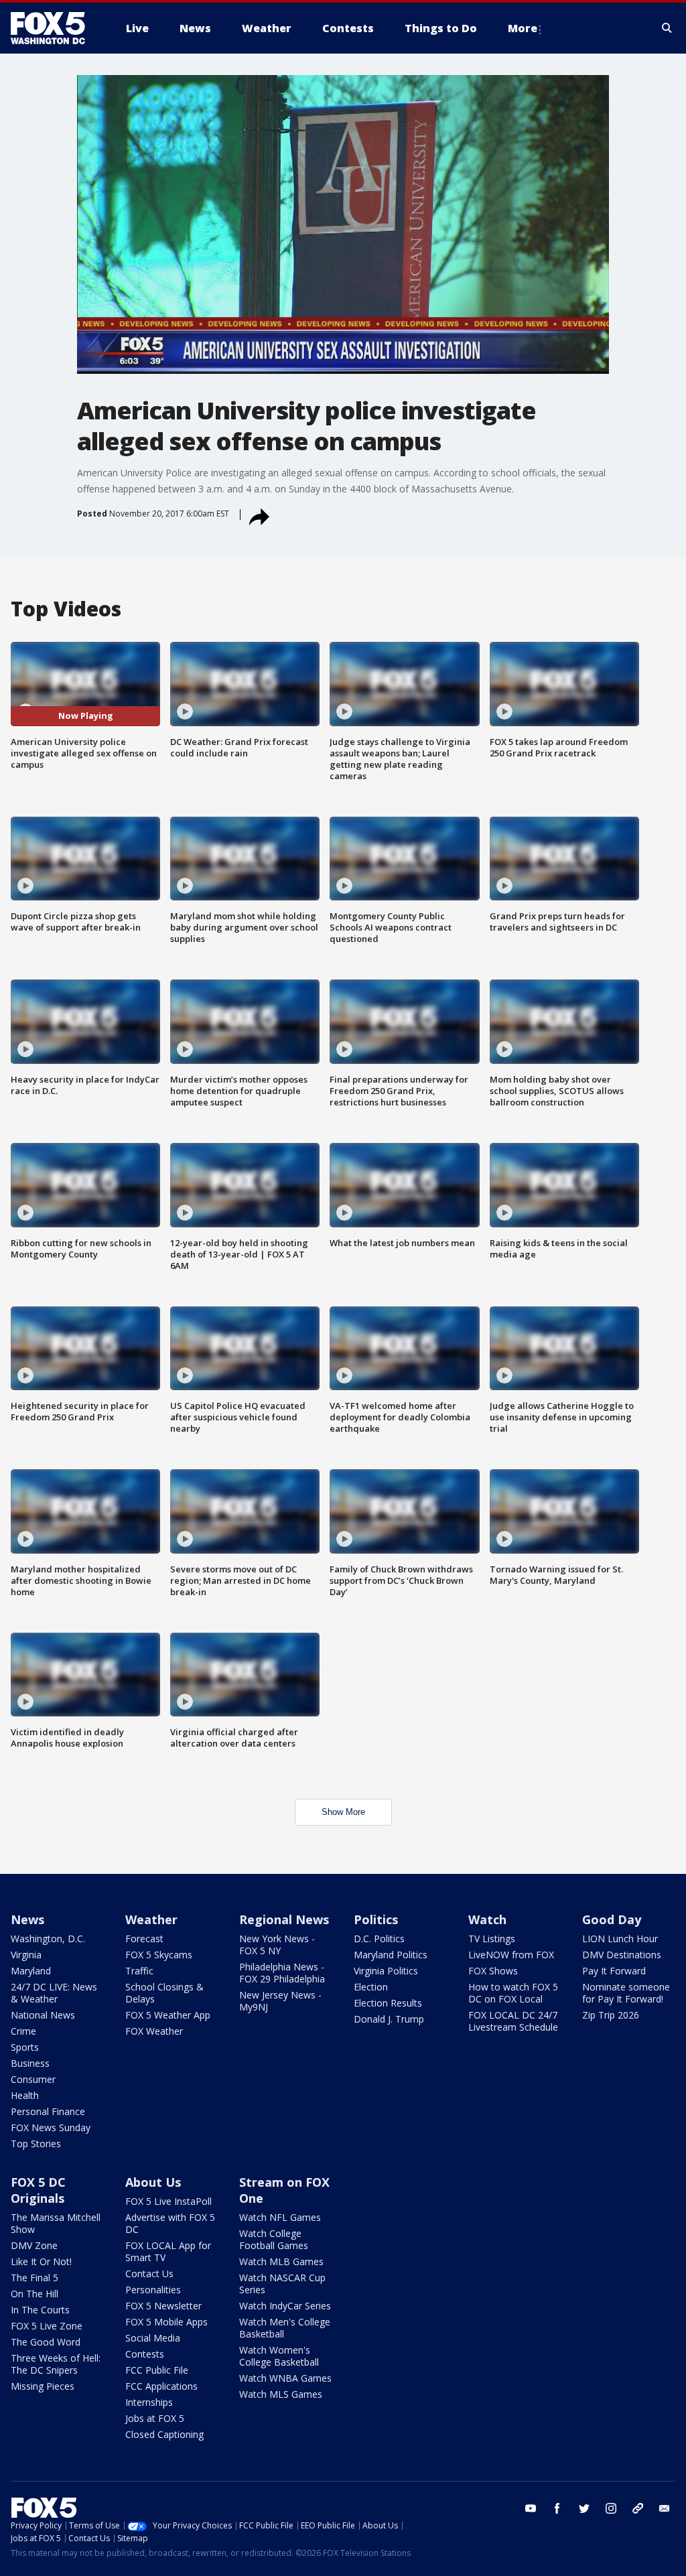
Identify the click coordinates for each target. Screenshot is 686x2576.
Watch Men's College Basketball (285, 2328)
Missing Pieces (43, 2386)
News (27, 1919)
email (665, 2508)
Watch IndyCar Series (285, 2306)
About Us (153, 2182)
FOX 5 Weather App (168, 2015)
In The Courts (40, 2310)
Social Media (153, 2338)
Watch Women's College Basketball (279, 2356)
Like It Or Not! (41, 2261)
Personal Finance (48, 2111)
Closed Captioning (164, 2434)
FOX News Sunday (51, 2127)
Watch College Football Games (274, 2239)
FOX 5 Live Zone (47, 2326)
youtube (531, 2508)
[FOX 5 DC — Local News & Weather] (55, 28)
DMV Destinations (622, 1955)
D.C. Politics (379, 1939)
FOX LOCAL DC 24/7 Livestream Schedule (513, 2021)
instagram (611, 2508)
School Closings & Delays (164, 1993)
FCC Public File (157, 2370)
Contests (145, 2354)
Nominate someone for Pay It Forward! (626, 1993)
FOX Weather (154, 2031)
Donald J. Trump (389, 2019)
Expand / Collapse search (667, 28)
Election (371, 1987)
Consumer (33, 2079)
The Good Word (46, 2342)
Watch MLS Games (281, 2394)
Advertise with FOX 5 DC (170, 2223)
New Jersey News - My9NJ (280, 2001)
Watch (487, 1919)
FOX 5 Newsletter (163, 2306)
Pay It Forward (614, 1971)
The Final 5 (35, 2278)
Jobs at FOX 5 (155, 2418)
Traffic (139, 1971)
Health (25, 2095)
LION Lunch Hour (620, 1939)
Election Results (388, 2003)
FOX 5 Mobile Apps (166, 2322)
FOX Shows (493, 1971)
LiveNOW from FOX (511, 1955)
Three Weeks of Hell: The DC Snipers (56, 2364)
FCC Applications (161, 2386)
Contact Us (149, 2274)
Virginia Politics (386, 1971)
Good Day (612, 1919)
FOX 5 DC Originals (38, 2190)
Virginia (26, 1955)
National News (43, 2015)
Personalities (153, 2290)
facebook (557, 2508)
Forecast (144, 1939)
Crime (23, 2031)
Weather (151, 1919)
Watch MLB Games (281, 2261)
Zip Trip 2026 (611, 2015)
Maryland (31, 1971)
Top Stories (36, 2144)
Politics (376, 1919)
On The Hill (35, 2294)
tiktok (638, 2508)
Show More (343, 1812)
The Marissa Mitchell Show (56, 2223)
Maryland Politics (391, 1955)
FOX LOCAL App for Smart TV (168, 2251)
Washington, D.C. (48, 1939)
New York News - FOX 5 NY (277, 1945)
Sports (25, 2047)
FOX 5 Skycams (159, 1955)
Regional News (284, 1919)
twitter (584, 2508)
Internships (149, 2402)
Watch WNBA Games (285, 2378)
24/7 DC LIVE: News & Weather (54, 1993)
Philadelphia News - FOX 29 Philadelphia (282, 1973)
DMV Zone (34, 2245)
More (523, 28)
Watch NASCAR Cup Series (282, 2284)
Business (30, 2063)
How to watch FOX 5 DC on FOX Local (513, 1993)
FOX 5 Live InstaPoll (168, 2201)
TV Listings (492, 1939)
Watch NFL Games (280, 2217)
